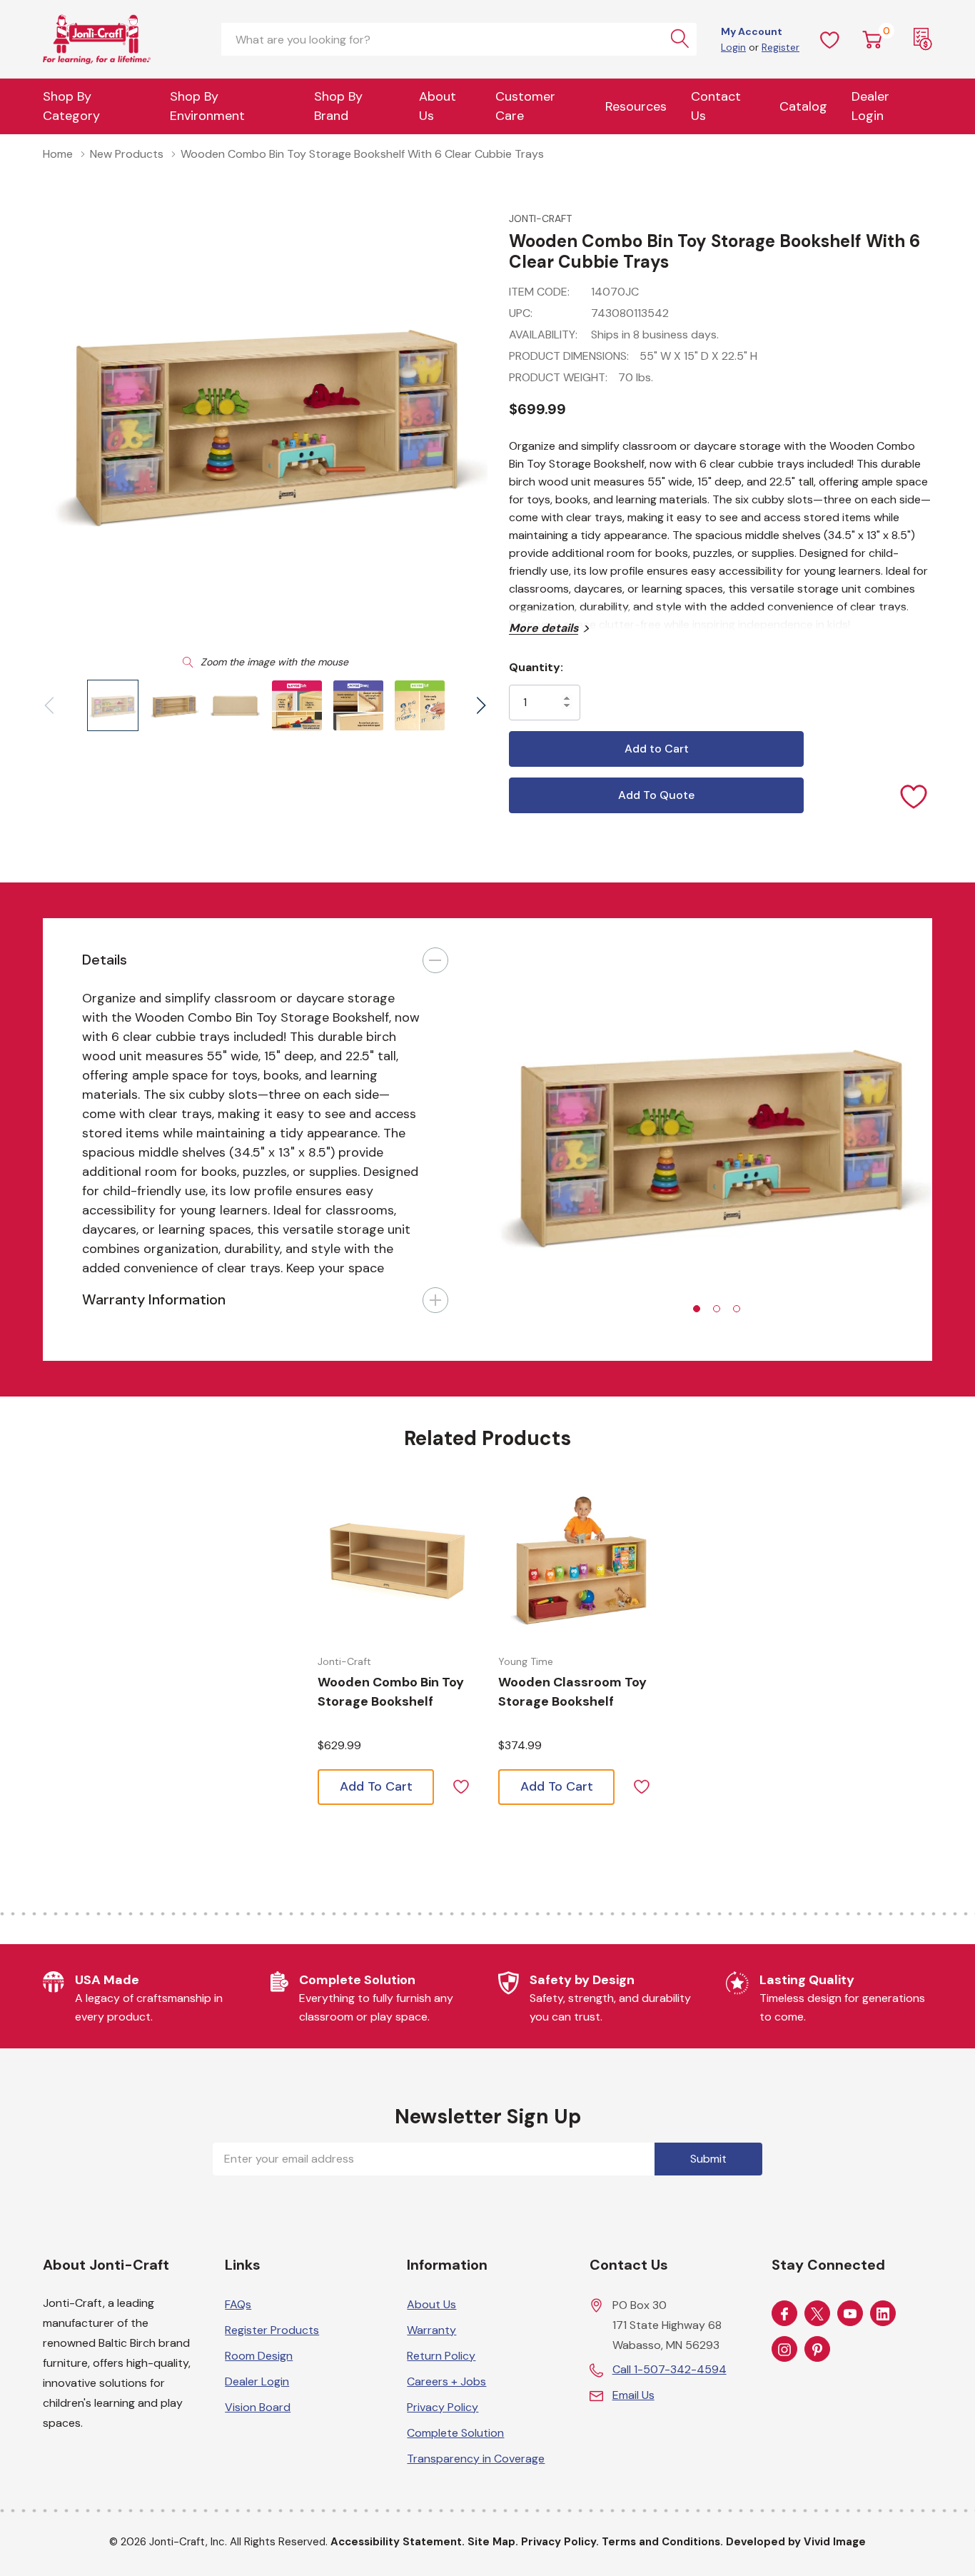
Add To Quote (656, 795)
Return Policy (441, 2356)
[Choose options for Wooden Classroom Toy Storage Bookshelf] (578, 1561)
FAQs (238, 2304)
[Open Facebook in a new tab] (784, 2314)
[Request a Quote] (923, 39)
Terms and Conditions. (662, 2542)
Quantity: (536, 667)
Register (780, 47)
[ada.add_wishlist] (461, 1785)
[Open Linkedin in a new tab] (883, 2314)
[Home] (121, 39)
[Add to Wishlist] (914, 795)
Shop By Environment (207, 106)
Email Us (633, 2395)
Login (733, 47)
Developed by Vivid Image (796, 2542)
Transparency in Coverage (476, 2459)
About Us (438, 106)
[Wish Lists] (830, 39)
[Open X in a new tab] (817, 2314)
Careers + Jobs (446, 2381)
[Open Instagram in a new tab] (784, 2350)
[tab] (697, 1309)
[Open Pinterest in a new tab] (817, 2350)
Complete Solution (455, 2433)
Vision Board (258, 2407)
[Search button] (680, 39)
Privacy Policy (443, 2407)
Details (105, 960)
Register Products (272, 2330)
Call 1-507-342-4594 (670, 2369)
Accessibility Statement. (398, 2542)
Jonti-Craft (540, 218)
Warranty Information (154, 1299)
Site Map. (493, 2542)
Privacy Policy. (560, 2542)
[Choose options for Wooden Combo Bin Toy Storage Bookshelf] (397, 1561)
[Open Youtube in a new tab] (850, 2314)
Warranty (431, 2330)
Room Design (259, 2356)
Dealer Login (257, 2381)
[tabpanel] (710, 1139)
